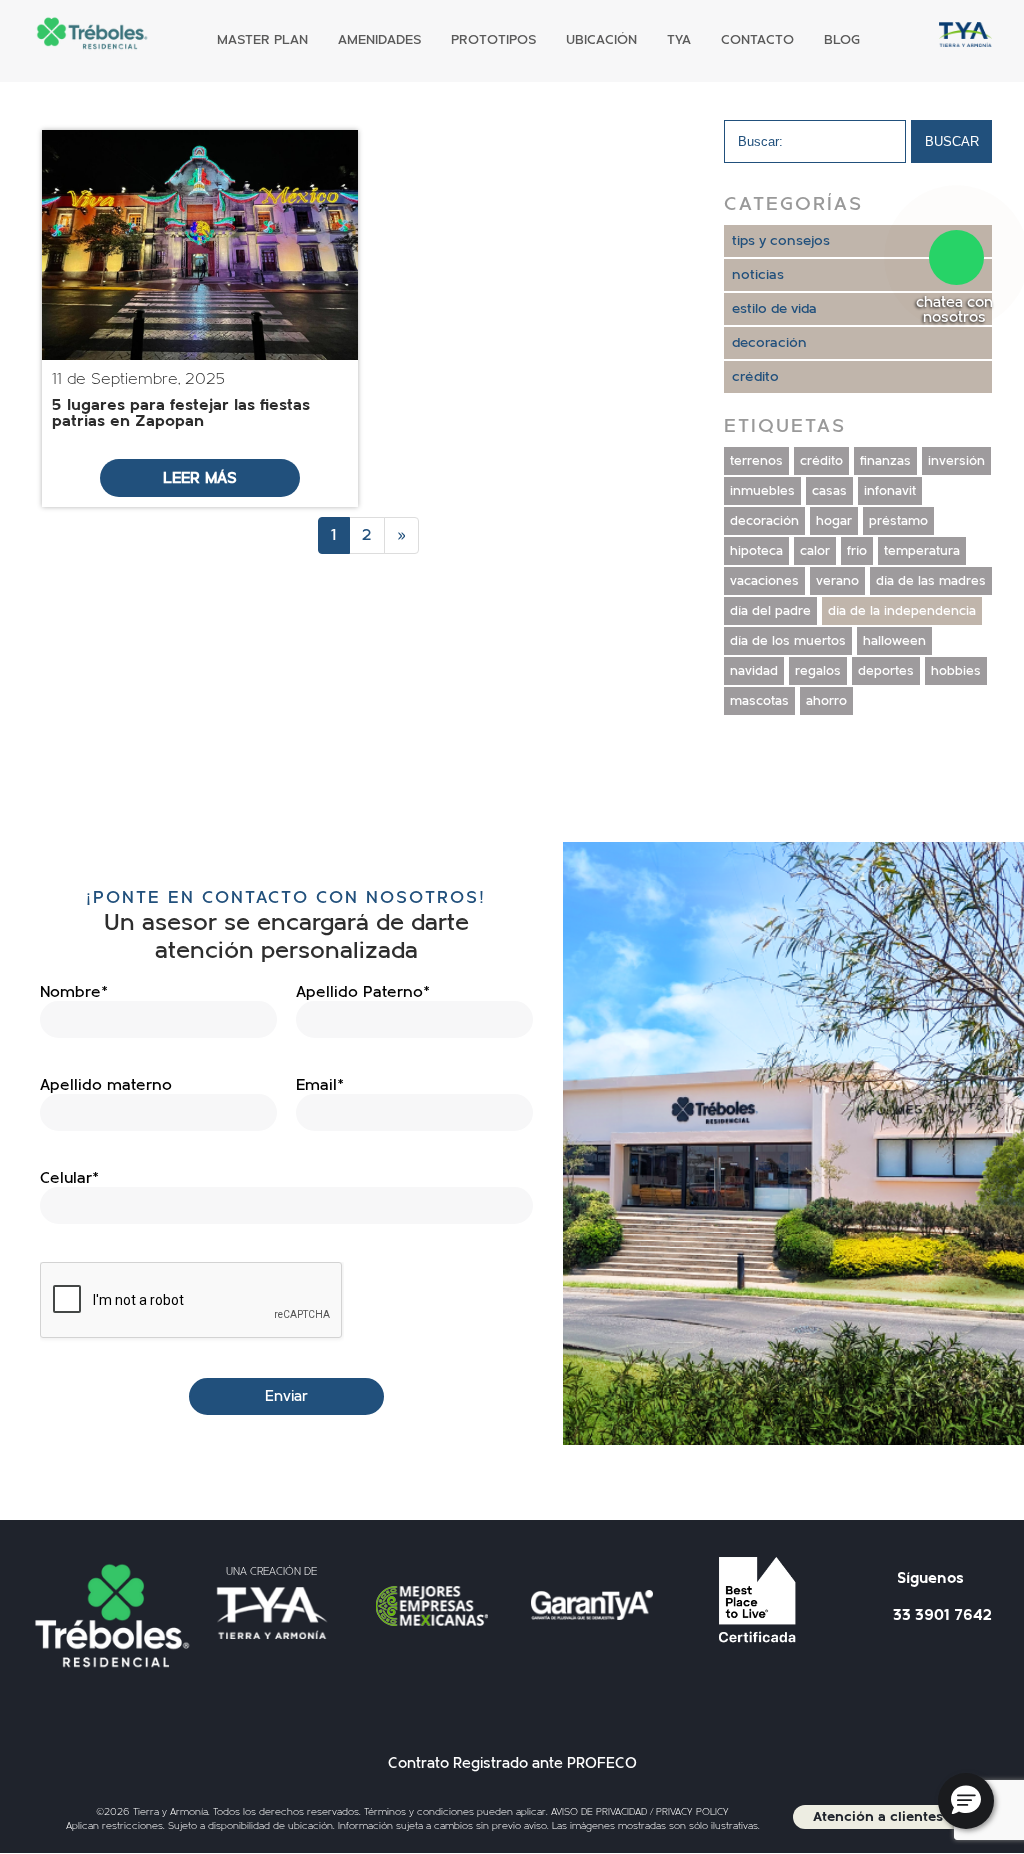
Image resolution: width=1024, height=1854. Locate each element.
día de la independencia (902, 611)
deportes (886, 671)
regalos (818, 671)
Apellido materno (106, 1085)
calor (815, 551)
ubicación (601, 40)
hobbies (956, 671)
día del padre (770, 611)
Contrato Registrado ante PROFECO (512, 1763)
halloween (894, 641)
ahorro (826, 701)
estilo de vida (774, 309)
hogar (834, 521)
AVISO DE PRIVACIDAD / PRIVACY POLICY (640, 1812)
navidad (754, 671)
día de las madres (931, 581)
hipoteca (756, 551)
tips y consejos (781, 241)
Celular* (69, 1178)
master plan (262, 40)
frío (857, 551)
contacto (757, 40)
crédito (755, 377)
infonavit (890, 491)
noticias (758, 275)
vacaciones (764, 581)
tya (679, 44)
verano (837, 581)
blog (842, 40)
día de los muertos (788, 641)
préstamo (898, 521)
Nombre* (74, 992)
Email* (320, 1085)
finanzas (885, 461)
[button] (966, 1801)
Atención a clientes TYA (892, 1816)
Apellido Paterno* (363, 992)
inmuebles (762, 491)
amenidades (379, 40)
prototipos (493, 40)
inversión (956, 461)
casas (829, 491)
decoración (769, 343)
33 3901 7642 (942, 1615)
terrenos (756, 461)
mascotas (759, 701)
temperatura (922, 551)
